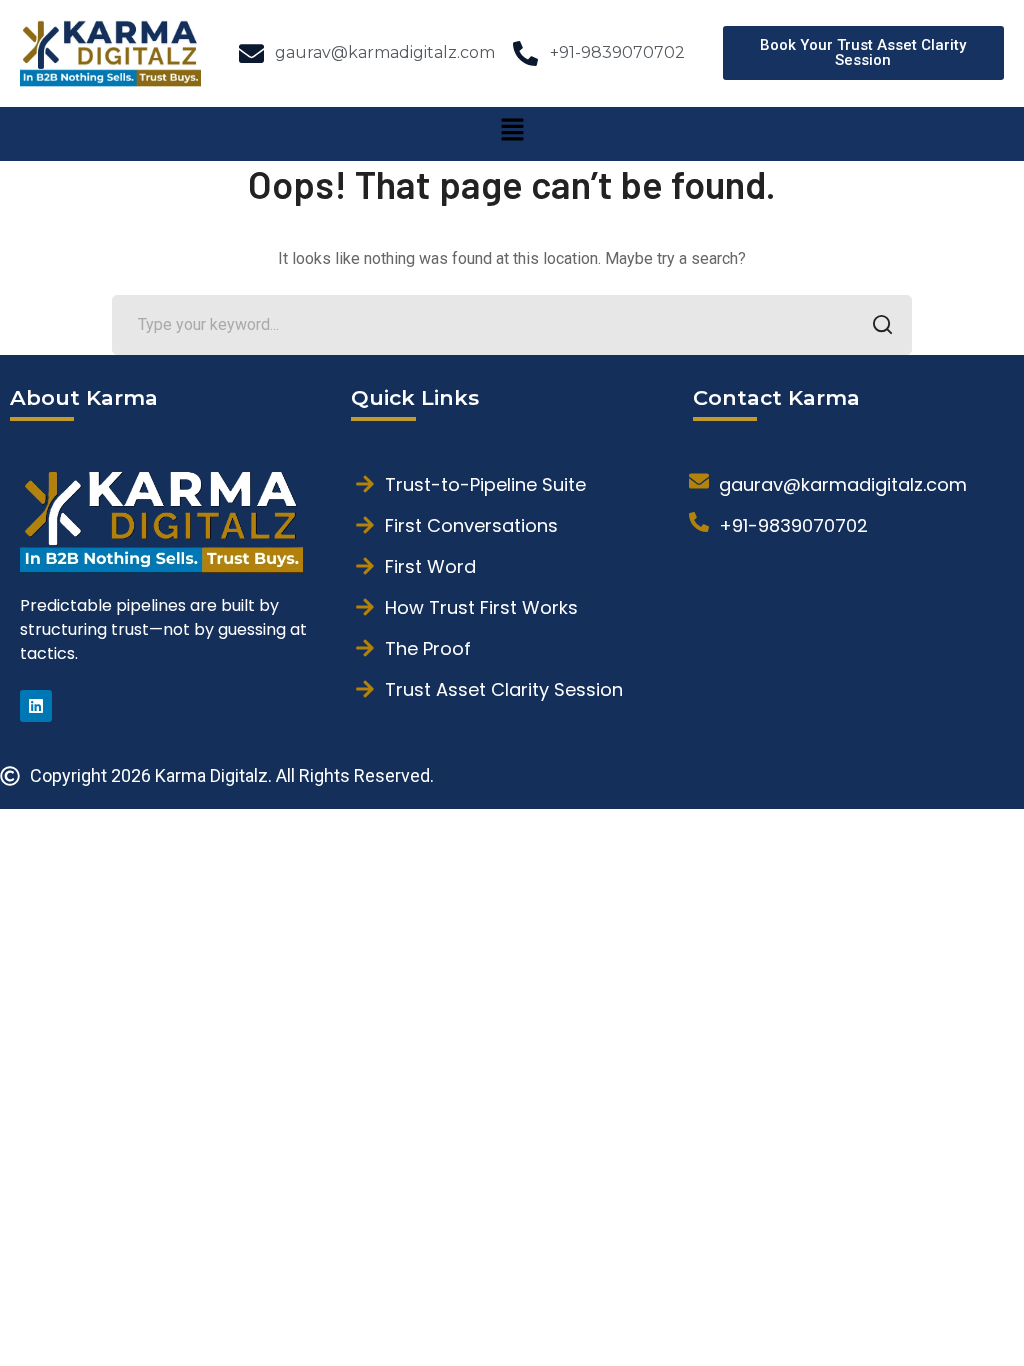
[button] (512, 134)
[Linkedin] (36, 706)
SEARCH (882, 325)
